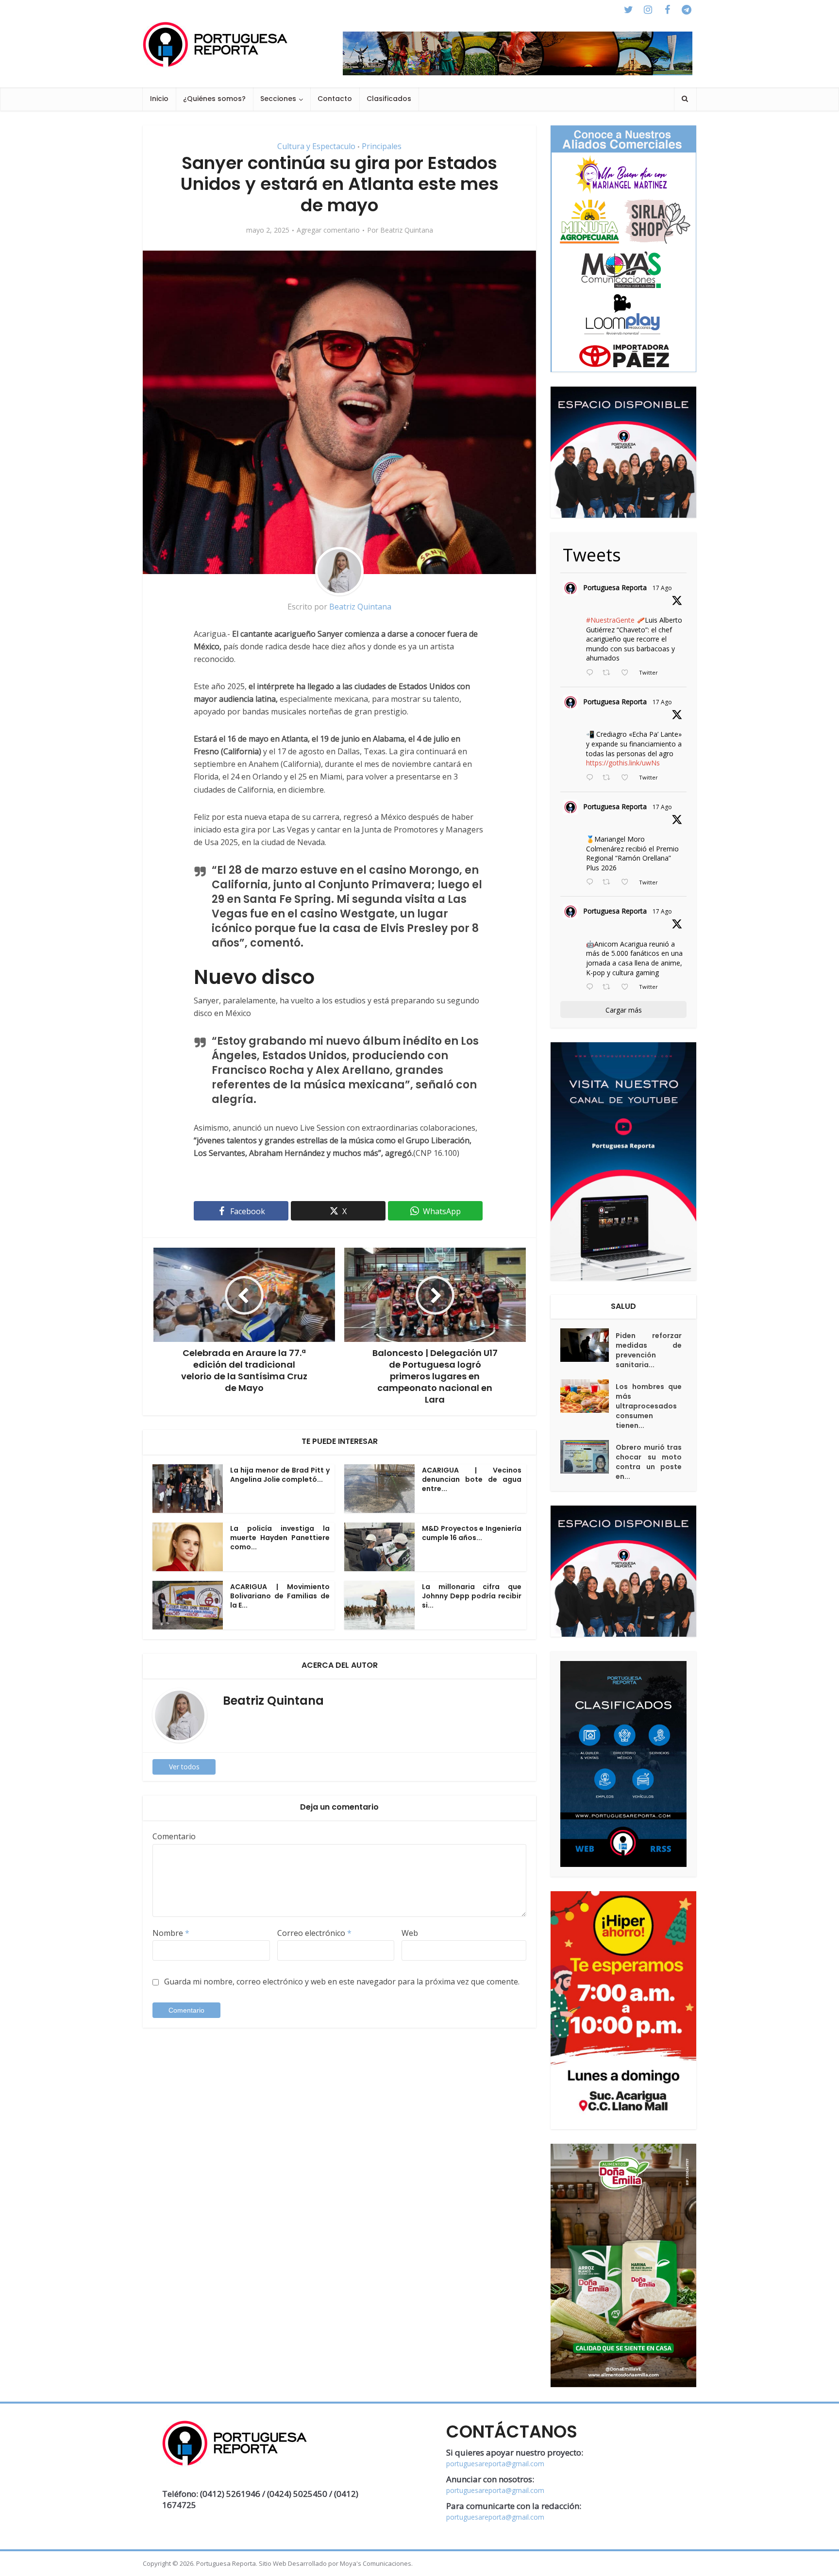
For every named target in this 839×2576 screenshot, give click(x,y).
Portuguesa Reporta (615, 587)
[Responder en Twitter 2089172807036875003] (592, 778)
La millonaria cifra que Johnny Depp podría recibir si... (472, 1596)
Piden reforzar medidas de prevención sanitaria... (649, 1350)
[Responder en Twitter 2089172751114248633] (592, 882)
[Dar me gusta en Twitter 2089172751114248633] (628, 882)
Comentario (174, 1836)
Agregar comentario (328, 230)
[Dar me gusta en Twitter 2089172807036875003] (628, 778)
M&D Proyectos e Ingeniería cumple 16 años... (472, 1533)
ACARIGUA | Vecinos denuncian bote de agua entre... (472, 1479)
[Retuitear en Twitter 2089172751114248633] (609, 882)
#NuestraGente (610, 620)
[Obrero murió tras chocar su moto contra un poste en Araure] (588, 1457)
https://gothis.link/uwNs (623, 763)
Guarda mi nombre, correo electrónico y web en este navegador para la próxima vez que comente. (342, 1982)
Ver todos (184, 1767)
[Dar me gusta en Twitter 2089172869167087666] (628, 673)
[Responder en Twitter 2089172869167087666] (592, 673)
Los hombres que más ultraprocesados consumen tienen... (649, 1406)
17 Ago (662, 588)
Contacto (335, 99)
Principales (382, 146)
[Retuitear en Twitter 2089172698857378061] (609, 987)
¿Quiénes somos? (214, 99)
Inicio (159, 99)
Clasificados (389, 99)
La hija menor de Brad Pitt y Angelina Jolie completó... (280, 1475)
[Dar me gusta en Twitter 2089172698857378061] (628, 987)
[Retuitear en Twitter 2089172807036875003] (609, 778)
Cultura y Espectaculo (316, 146)
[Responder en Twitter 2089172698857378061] (592, 987)
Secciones (278, 99)
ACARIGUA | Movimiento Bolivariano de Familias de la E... (280, 1596)
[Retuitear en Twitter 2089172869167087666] (609, 673)
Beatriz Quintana (407, 230)
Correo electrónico (314, 1933)
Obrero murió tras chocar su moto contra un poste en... (649, 1462)
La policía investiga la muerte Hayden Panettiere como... (280, 1538)
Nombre (171, 1933)
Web (410, 1933)
